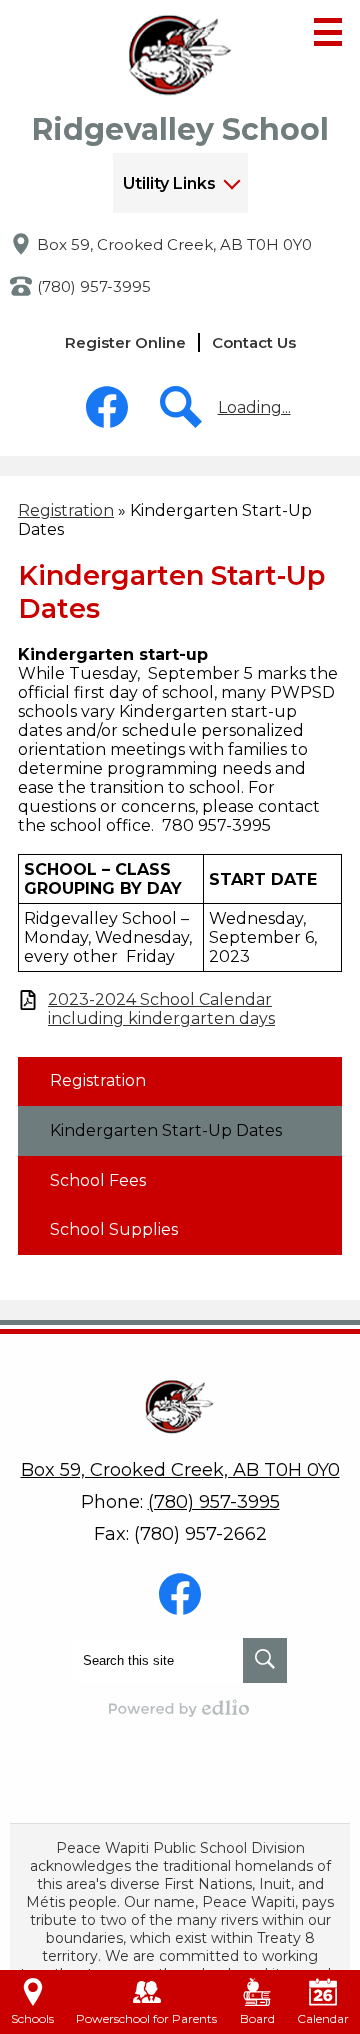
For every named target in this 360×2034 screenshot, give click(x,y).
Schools (32, 2018)
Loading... (254, 407)
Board (257, 2018)
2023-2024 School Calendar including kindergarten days (161, 1009)
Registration (66, 510)
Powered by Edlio (180, 1708)
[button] (180, 183)
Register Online (125, 342)
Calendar (323, 2018)
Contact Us (254, 342)
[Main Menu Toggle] (328, 32)
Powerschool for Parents (146, 2018)
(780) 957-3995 (94, 286)
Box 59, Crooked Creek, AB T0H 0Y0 (174, 244)
